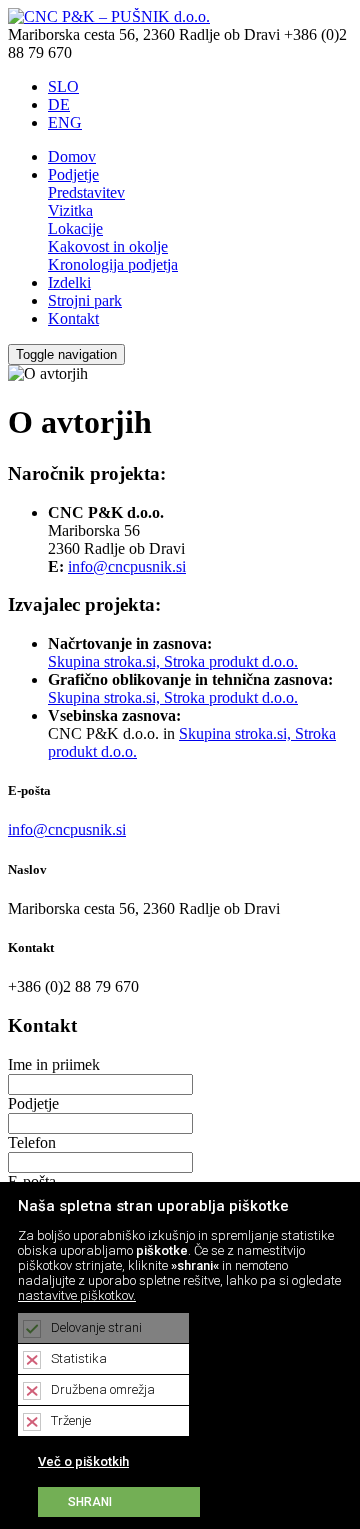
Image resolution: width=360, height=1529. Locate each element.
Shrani (90, 1502)
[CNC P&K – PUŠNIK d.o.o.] (109, 16)
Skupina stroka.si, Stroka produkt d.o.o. (173, 661)
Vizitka (70, 210)
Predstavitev (86, 192)
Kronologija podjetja (113, 264)
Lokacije (75, 228)
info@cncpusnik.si (127, 566)
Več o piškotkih (83, 1461)
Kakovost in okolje (108, 246)
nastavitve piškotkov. (77, 1295)
